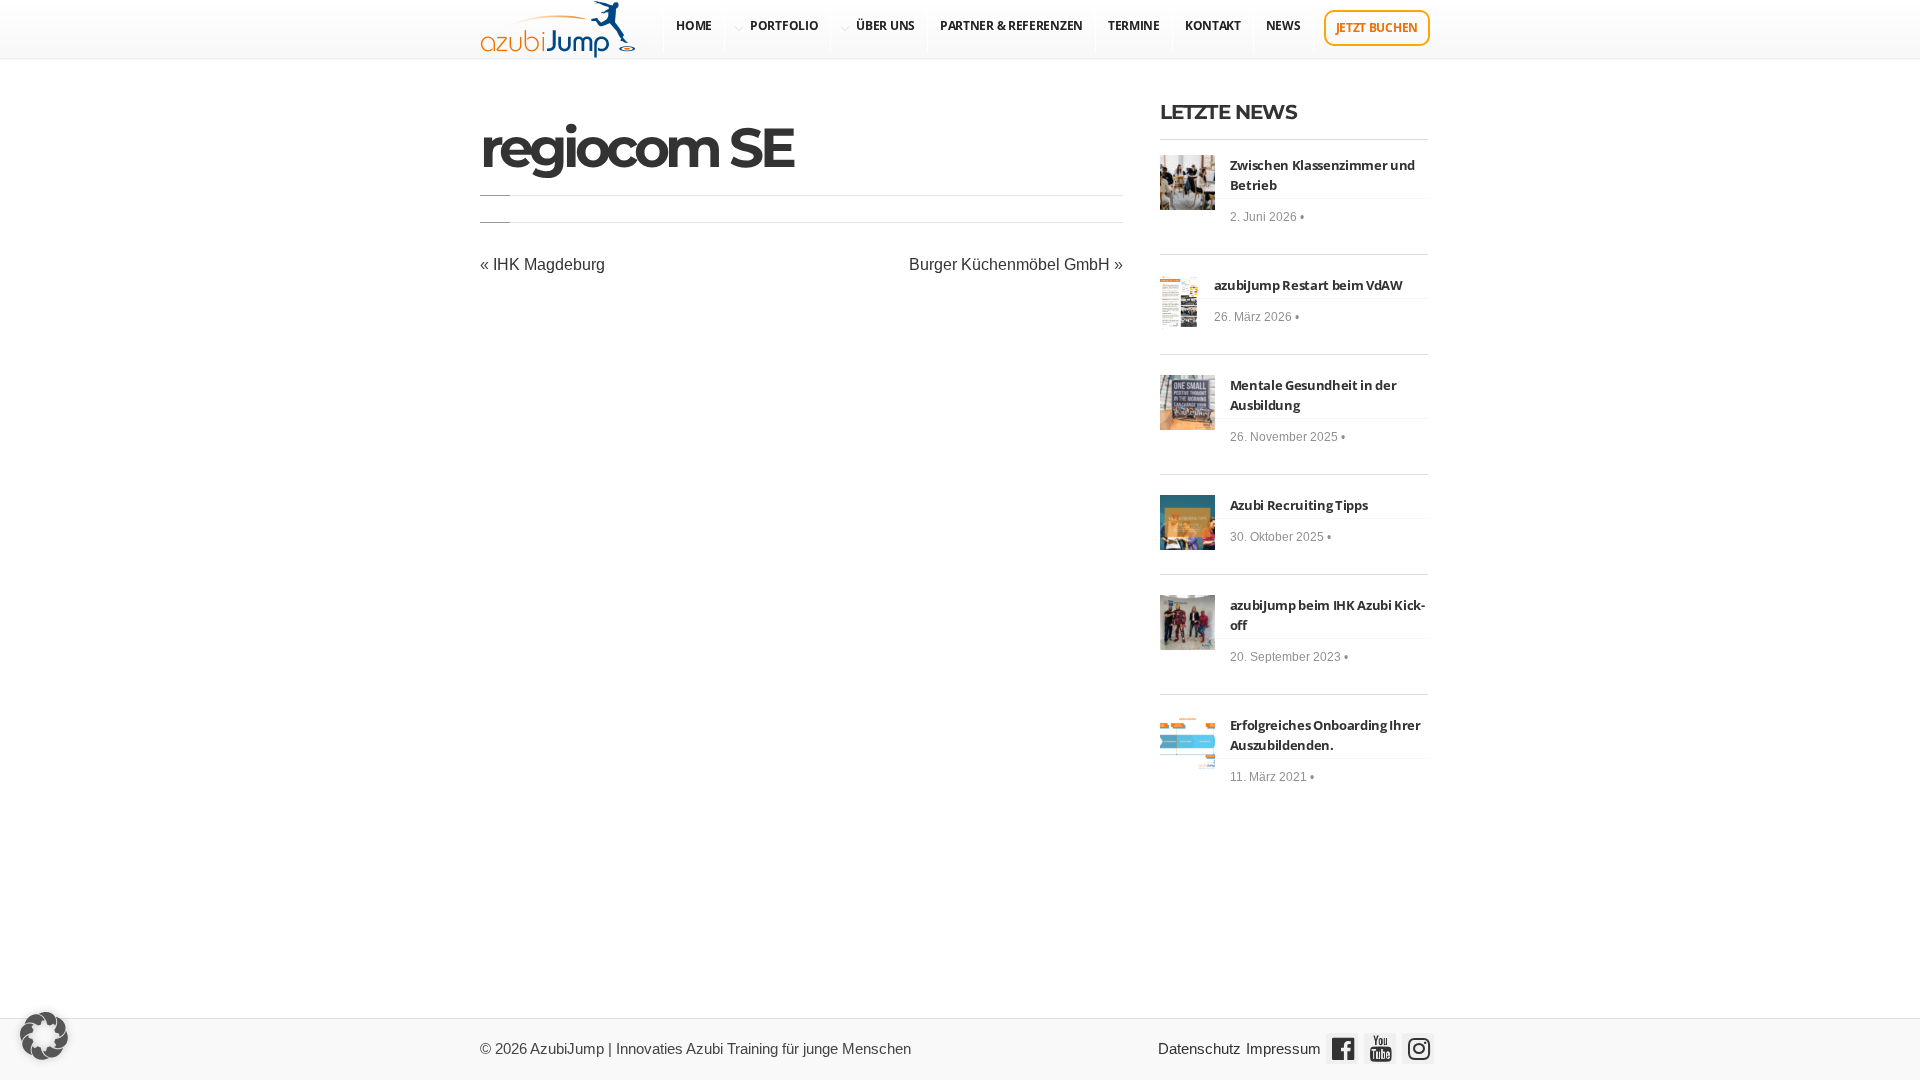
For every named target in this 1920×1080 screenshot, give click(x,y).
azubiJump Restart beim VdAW (1308, 285)
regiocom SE (636, 147)
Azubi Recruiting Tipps (1299, 505)
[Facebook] (1342, 1048)
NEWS (1283, 25)
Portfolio (784, 25)
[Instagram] (1418, 1048)
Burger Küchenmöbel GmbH (1009, 264)
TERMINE (1134, 25)
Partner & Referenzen (1011, 25)
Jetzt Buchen (1377, 27)
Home (694, 25)
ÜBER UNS (885, 25)
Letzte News (1228, 112)
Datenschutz (1199, 1049)
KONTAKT (1213, 25)
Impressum (1283, 1049)
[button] (44, 1036)
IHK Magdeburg (549, 264)
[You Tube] (1380, 1048)
